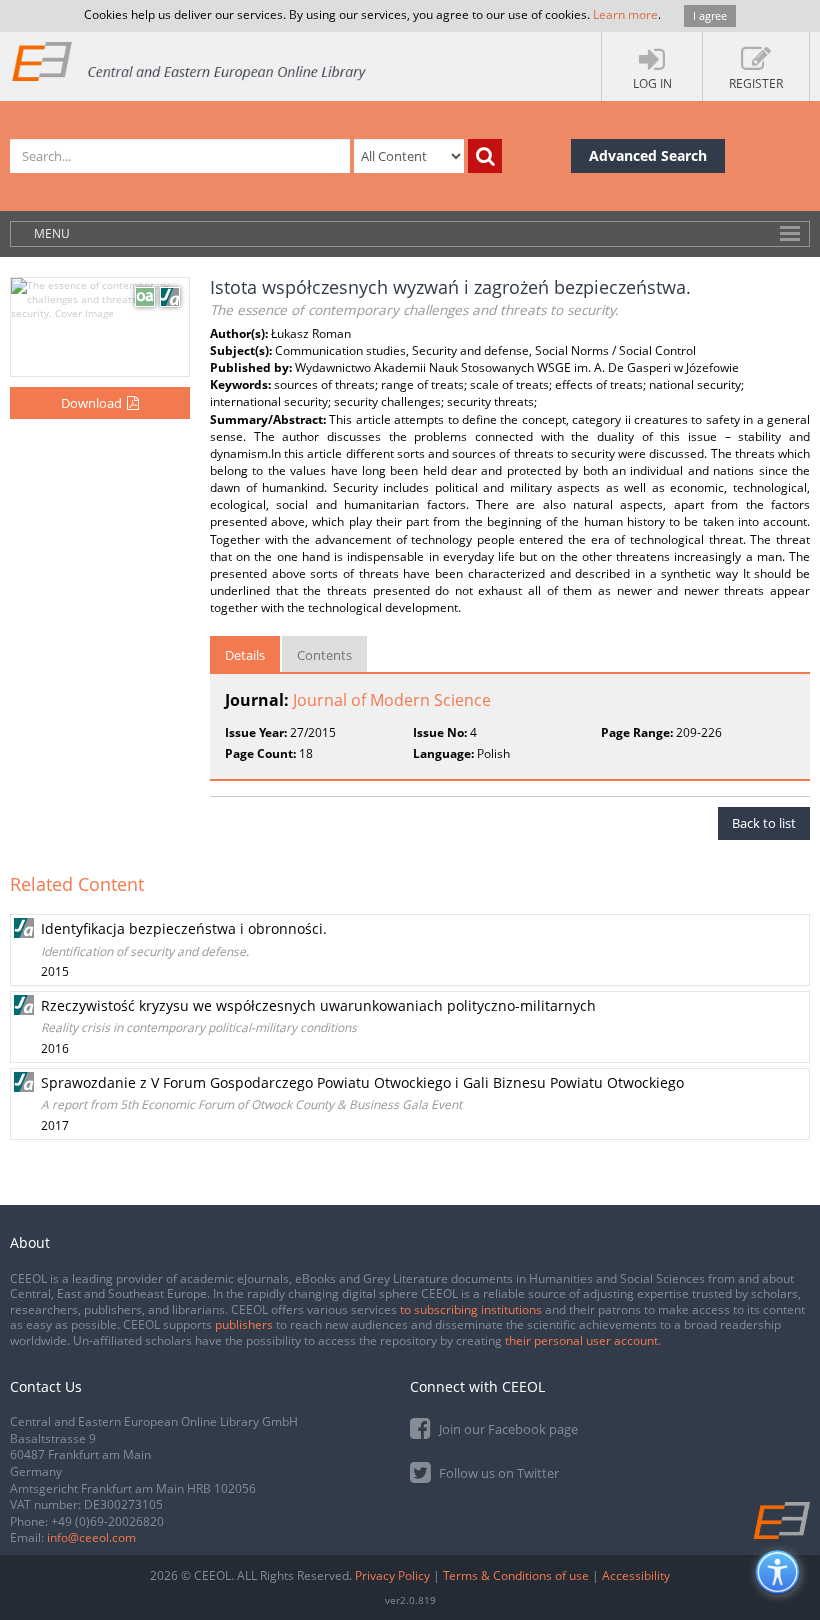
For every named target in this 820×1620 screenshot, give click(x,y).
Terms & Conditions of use (516, 1575)
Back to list (764, 823)
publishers (244, 1324)
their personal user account (581, 1340)
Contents (324, 655)
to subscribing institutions (471, 1309)
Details (245, 655)
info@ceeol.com (91, 1537)
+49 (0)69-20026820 (107, 1521)
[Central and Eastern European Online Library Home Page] (190, 60)
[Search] (485, 156)
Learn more (625, 14)
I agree (710, 15)
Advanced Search (648, 155)
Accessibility (636, 1575)
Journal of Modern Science (392, 700)
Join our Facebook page (507, 1429)
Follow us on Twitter (497, 1473)
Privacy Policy (392, 1575)
